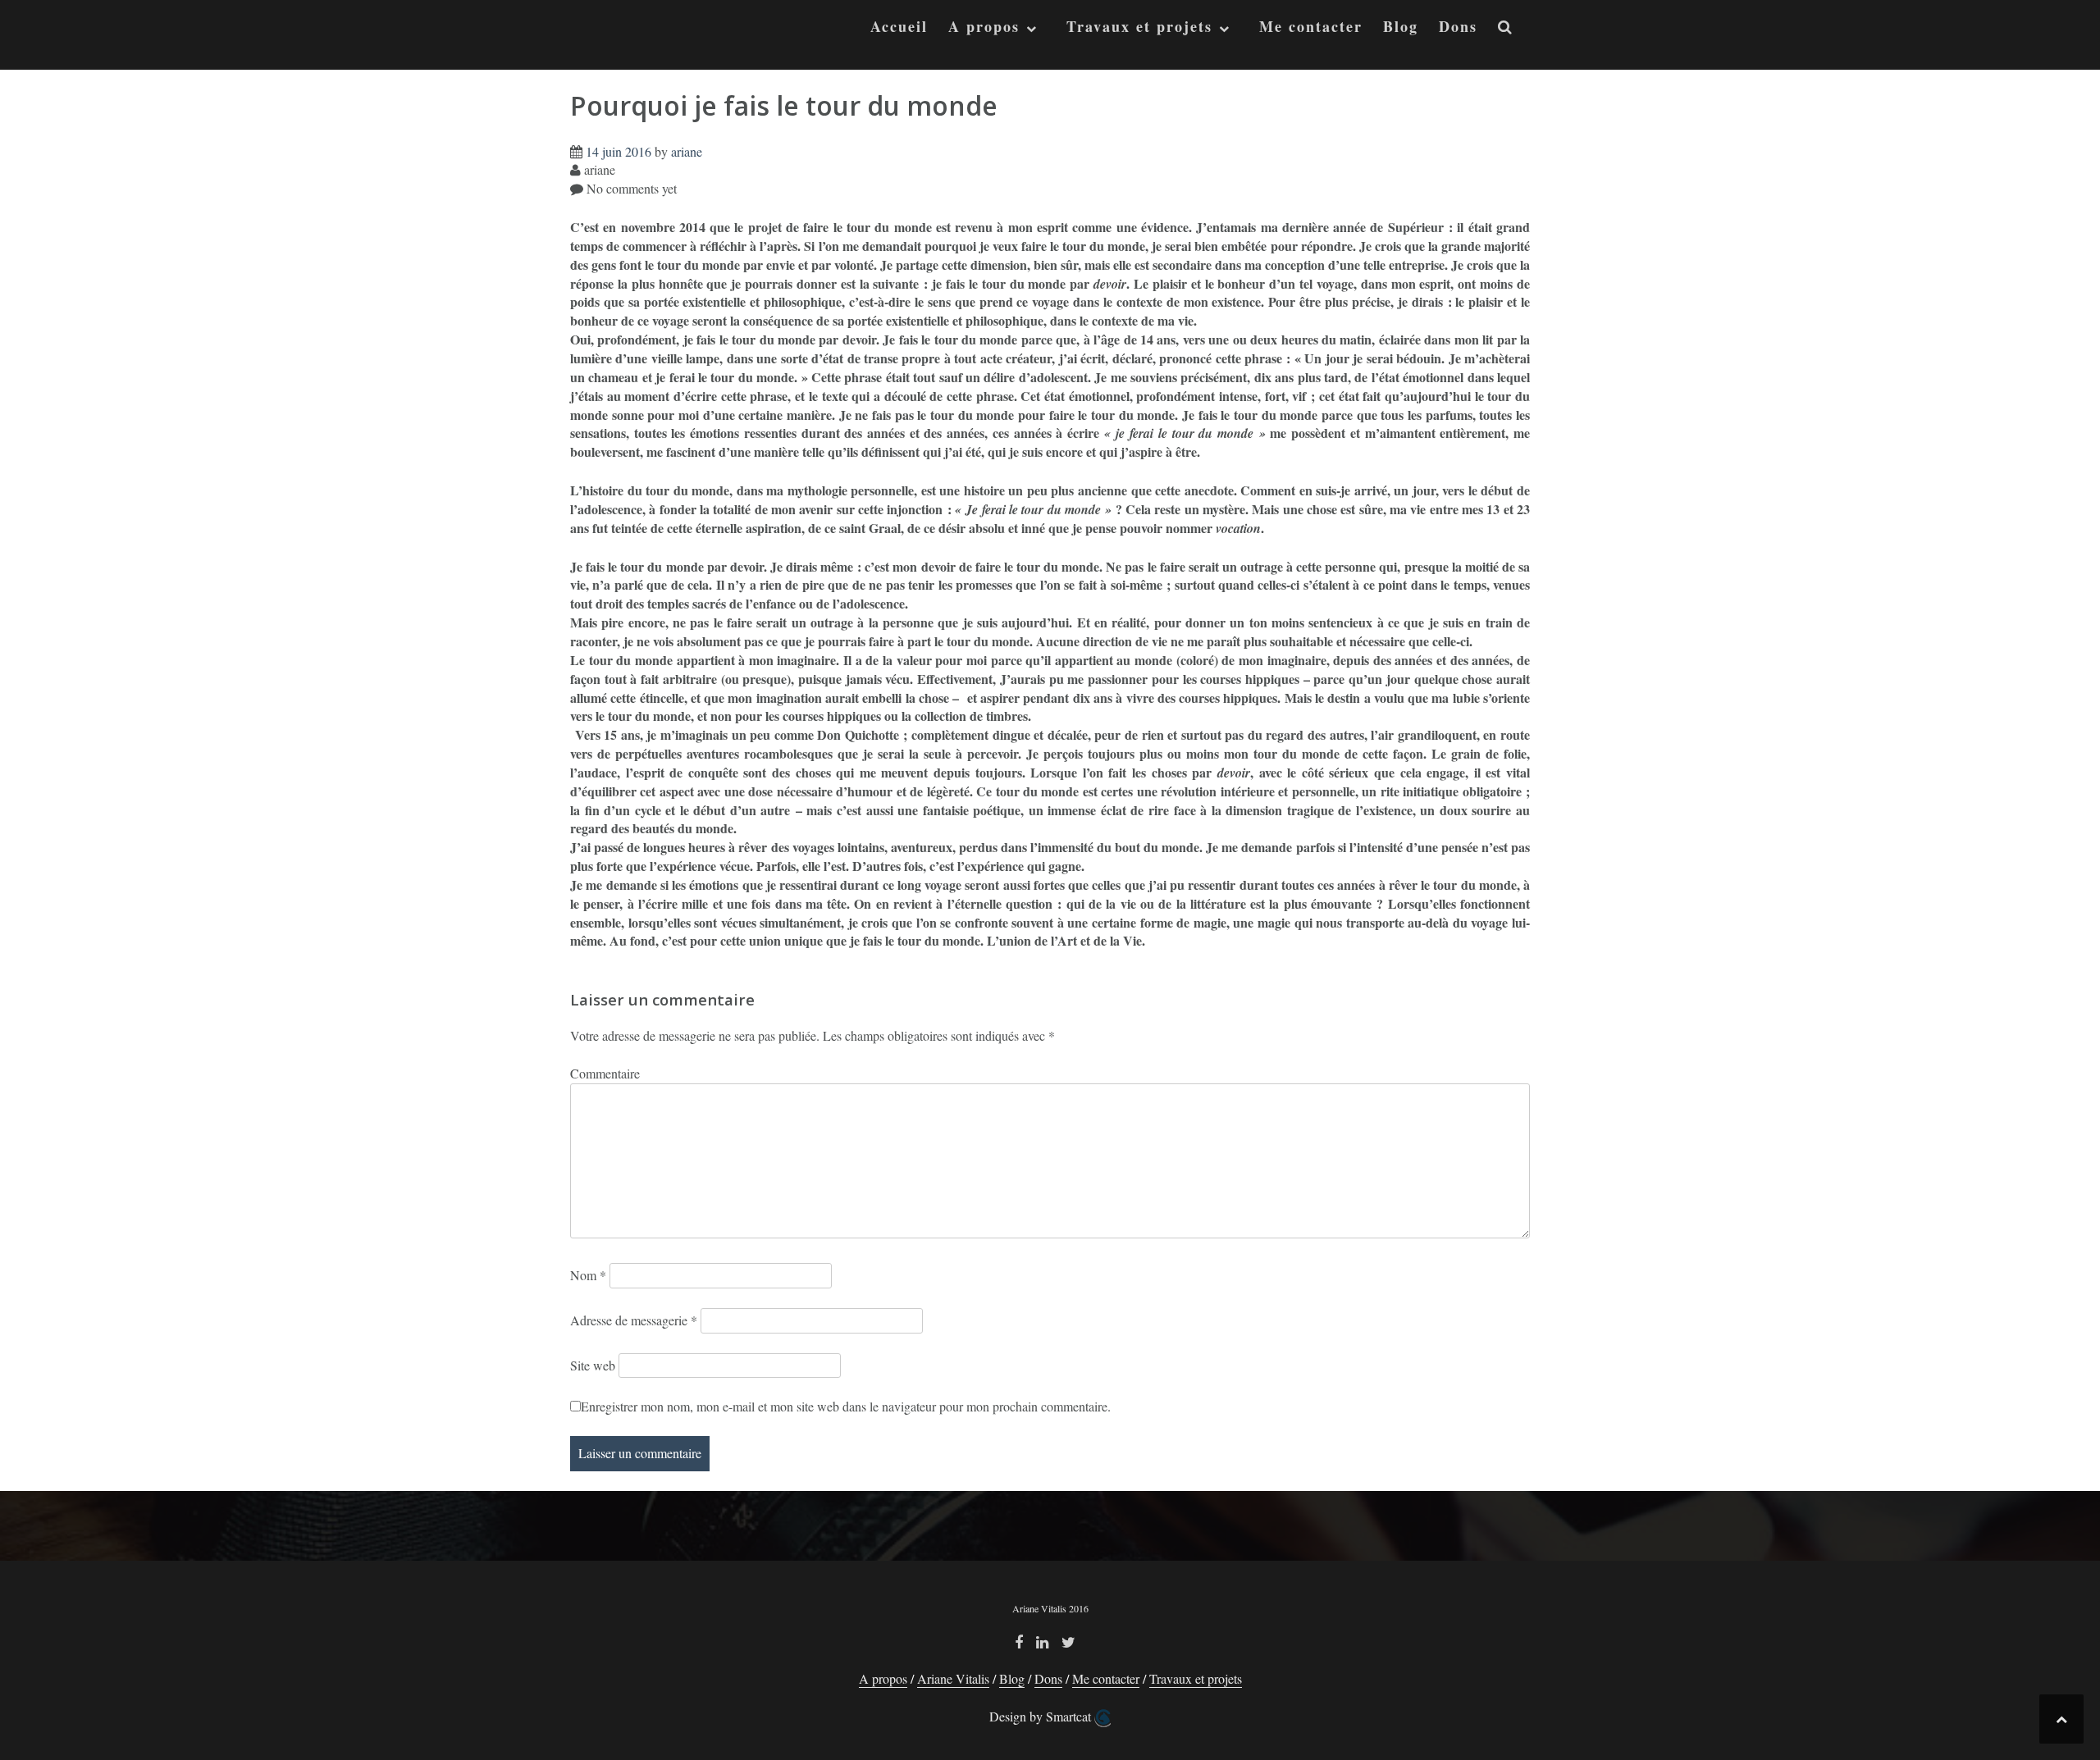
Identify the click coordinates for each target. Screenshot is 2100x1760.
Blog (1401, 27)
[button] (1506, 30)
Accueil (899, 27)
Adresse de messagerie (634, 1320)
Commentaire (605, 1073)
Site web (593, 1365)
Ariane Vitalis (953, 1678)
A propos (984, 27)
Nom (588, 1275)
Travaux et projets (1139, 27)
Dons (1458, 27)
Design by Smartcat (1042, 1716)
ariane (687, 151)
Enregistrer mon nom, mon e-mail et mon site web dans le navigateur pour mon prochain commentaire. (846, 1406)
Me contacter (1311, 27)
